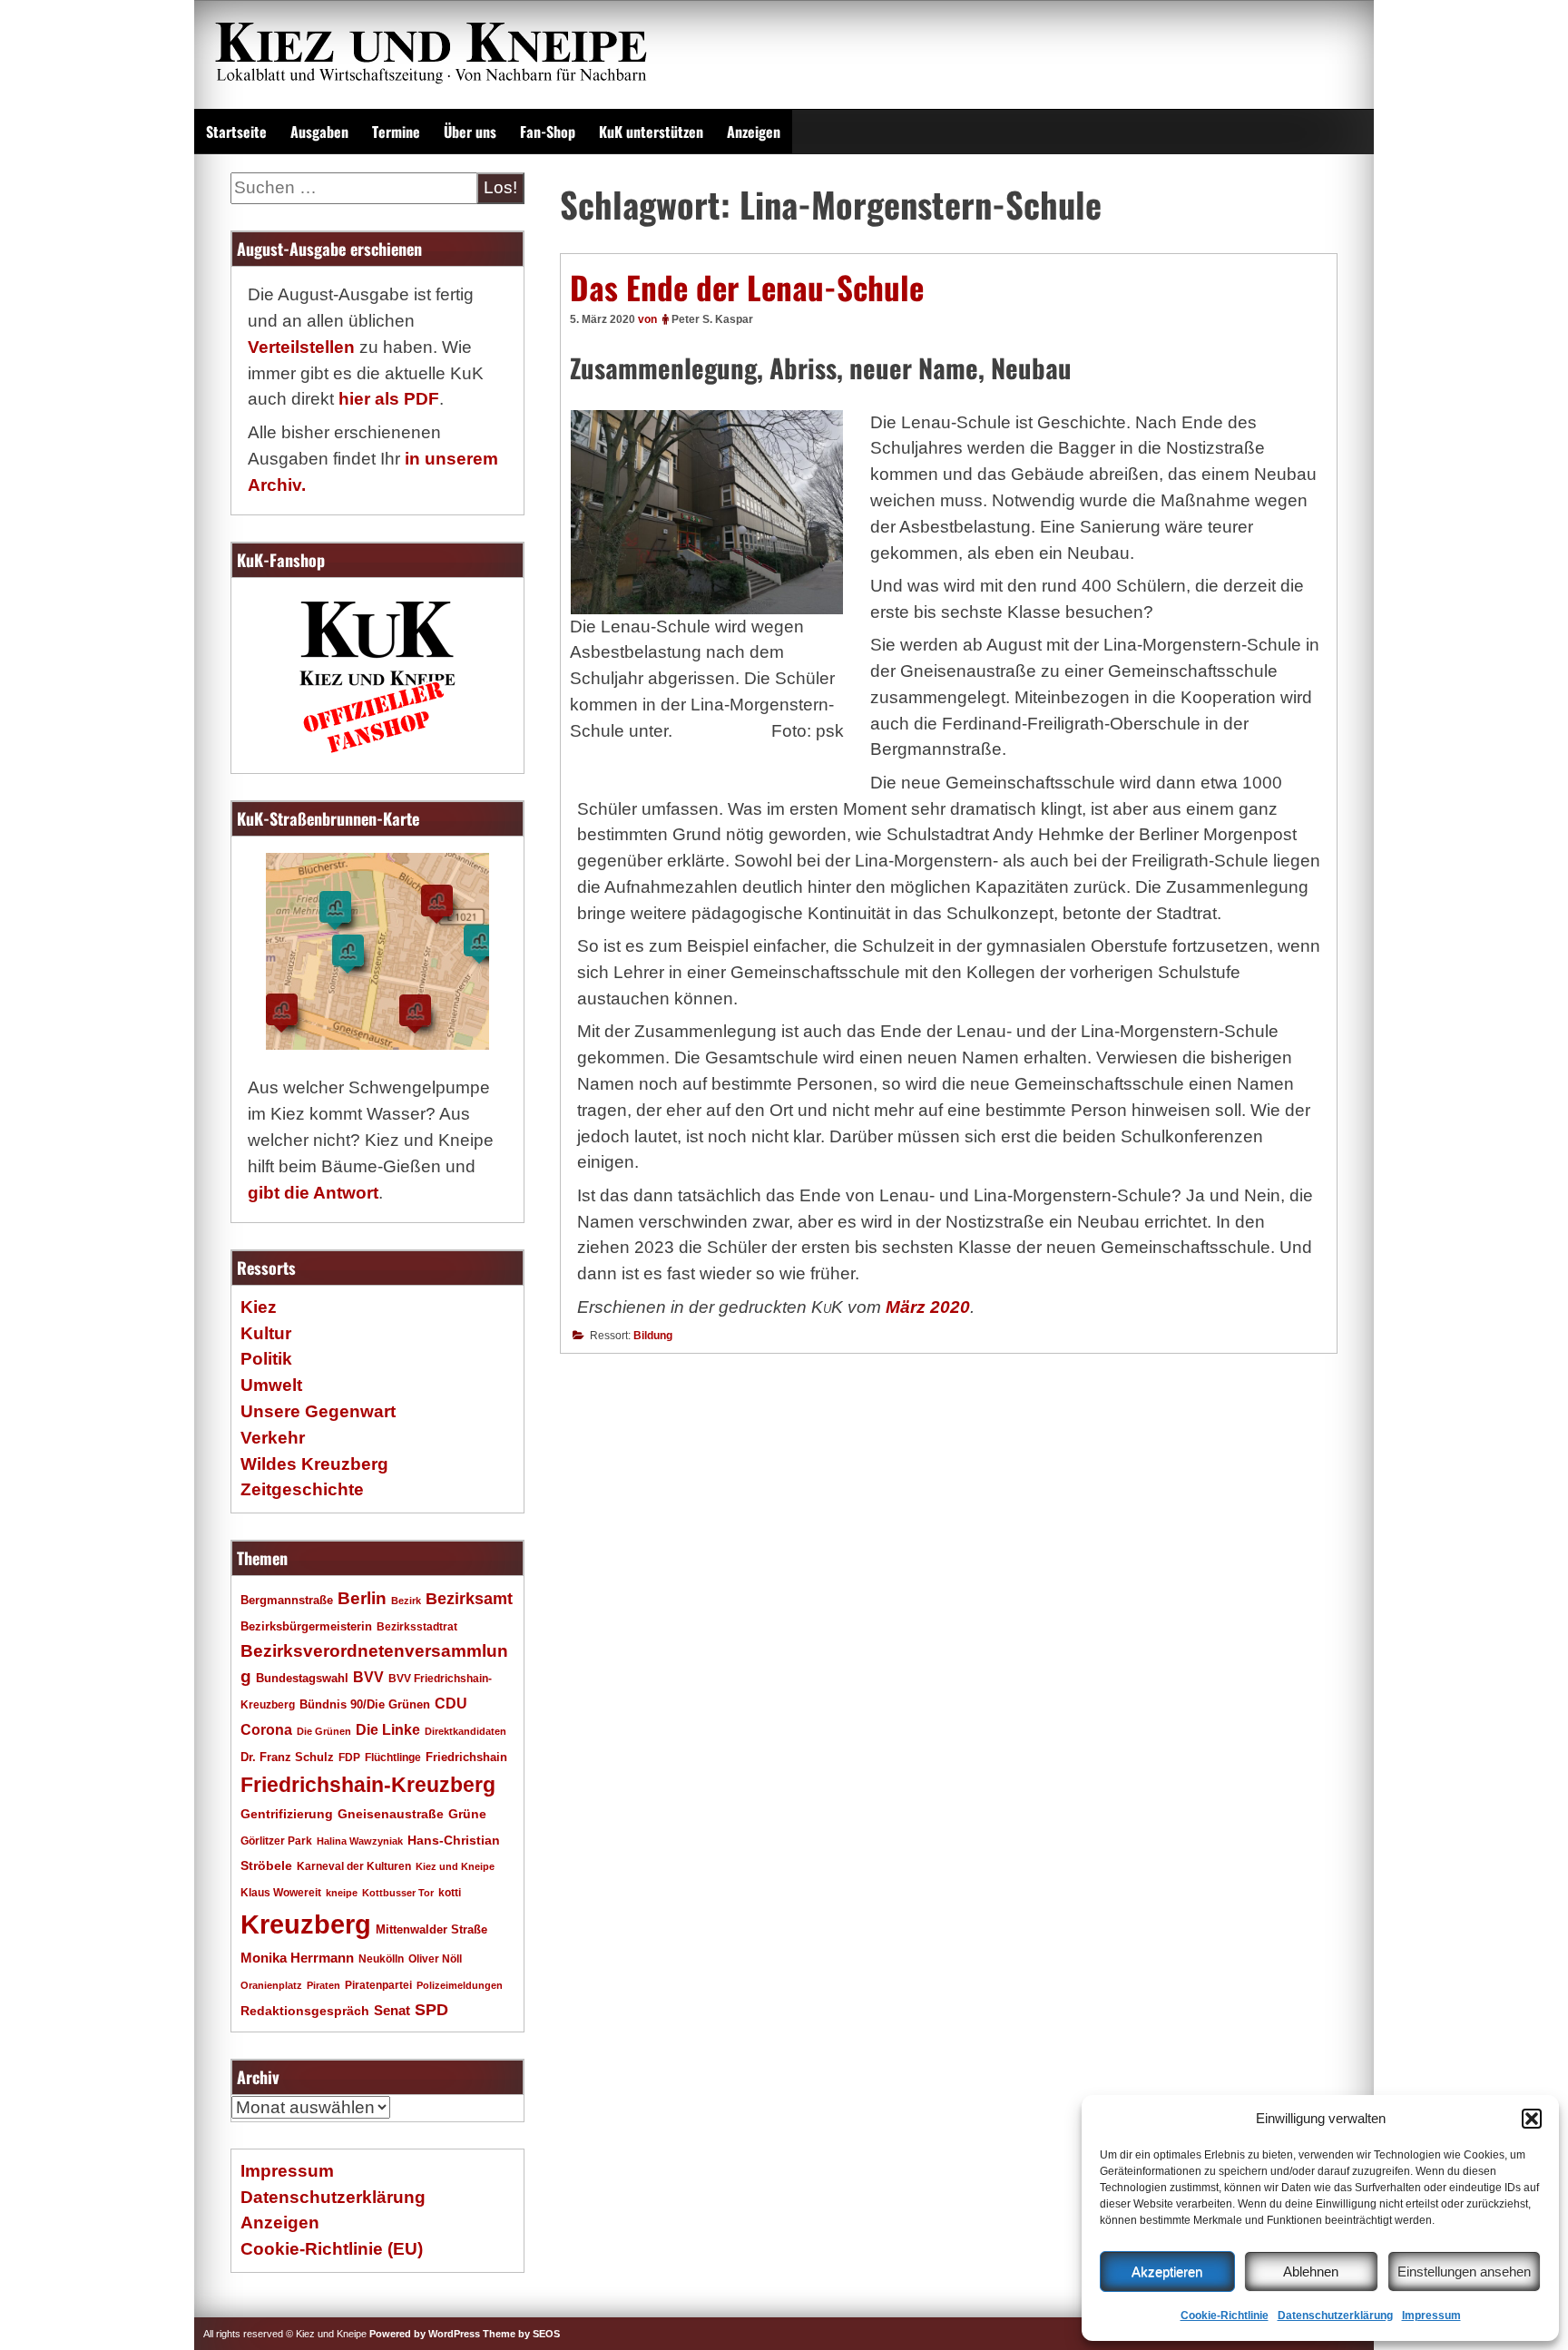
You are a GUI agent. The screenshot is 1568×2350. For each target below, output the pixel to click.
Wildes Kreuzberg (314, 1464)
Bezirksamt (469, 1599)
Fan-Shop (548, 132)
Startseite (236, 132)
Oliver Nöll (435, 1959)
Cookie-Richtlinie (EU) (332, 2249)
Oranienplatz (271, 1985)
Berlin (362, 1598)
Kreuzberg (306, 1924)
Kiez (259, 1307)
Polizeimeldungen (460, 1985)
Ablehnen (1311, 2272)
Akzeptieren (1167, 2272)
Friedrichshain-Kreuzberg (368, 1785)
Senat (392, 2010)
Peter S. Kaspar (712, 319)
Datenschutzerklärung (1335, 2316)
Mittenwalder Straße (431, 1930)
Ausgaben (319, 132)
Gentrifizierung (287, 1814)
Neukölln (381, 1959)
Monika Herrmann (297, 1958)
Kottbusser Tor (398, 1893)
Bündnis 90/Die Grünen (365, 1705)
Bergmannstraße (287, 1601)
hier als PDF (389, 399)
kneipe (342, 1893)
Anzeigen (754, 132)
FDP (349, 1757)
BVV (368, 1677)
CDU (451, 1703)
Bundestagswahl (302, 1679)
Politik (266, 1359)
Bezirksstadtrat (417, 1627)
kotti (450, 1892)
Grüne (467, 1814)
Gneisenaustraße (391, 1814)
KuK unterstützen (651, 132)
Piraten (323, 1985)
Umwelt (271, 1385)
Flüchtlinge (393, 1757)
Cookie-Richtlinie (1225, 2316)
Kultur (266, 1333)
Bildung (653, 1336)
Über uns (470, 132)
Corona (266, 1730)
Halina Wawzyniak (360, 1841)
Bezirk (406, 1601)
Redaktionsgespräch (305, 2011)
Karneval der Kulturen (354, 1866)
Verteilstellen (301, 347)
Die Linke (388, 1730)
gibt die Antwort (313, 1193)
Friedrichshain (466, 1757)
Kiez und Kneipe (455, 1866)
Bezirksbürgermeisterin (306, 1627)
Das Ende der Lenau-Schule (747, 287)
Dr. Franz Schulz (287, 1757)
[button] (1532, 2119)
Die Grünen (324, 1731)
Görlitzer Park (276, 1841)
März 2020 (928, 1307)
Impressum (1431, 2316)
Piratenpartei (378, 1985)
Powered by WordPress (425, 2334)
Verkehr (273, 1438)
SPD (431, 2010)
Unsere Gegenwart (318, 1411)
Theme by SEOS (521, 2334)
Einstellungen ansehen (1464, 2272)
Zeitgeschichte (302, 1489)
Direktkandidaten (465, 1731)
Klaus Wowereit (281, 1893)
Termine (396, 132)
